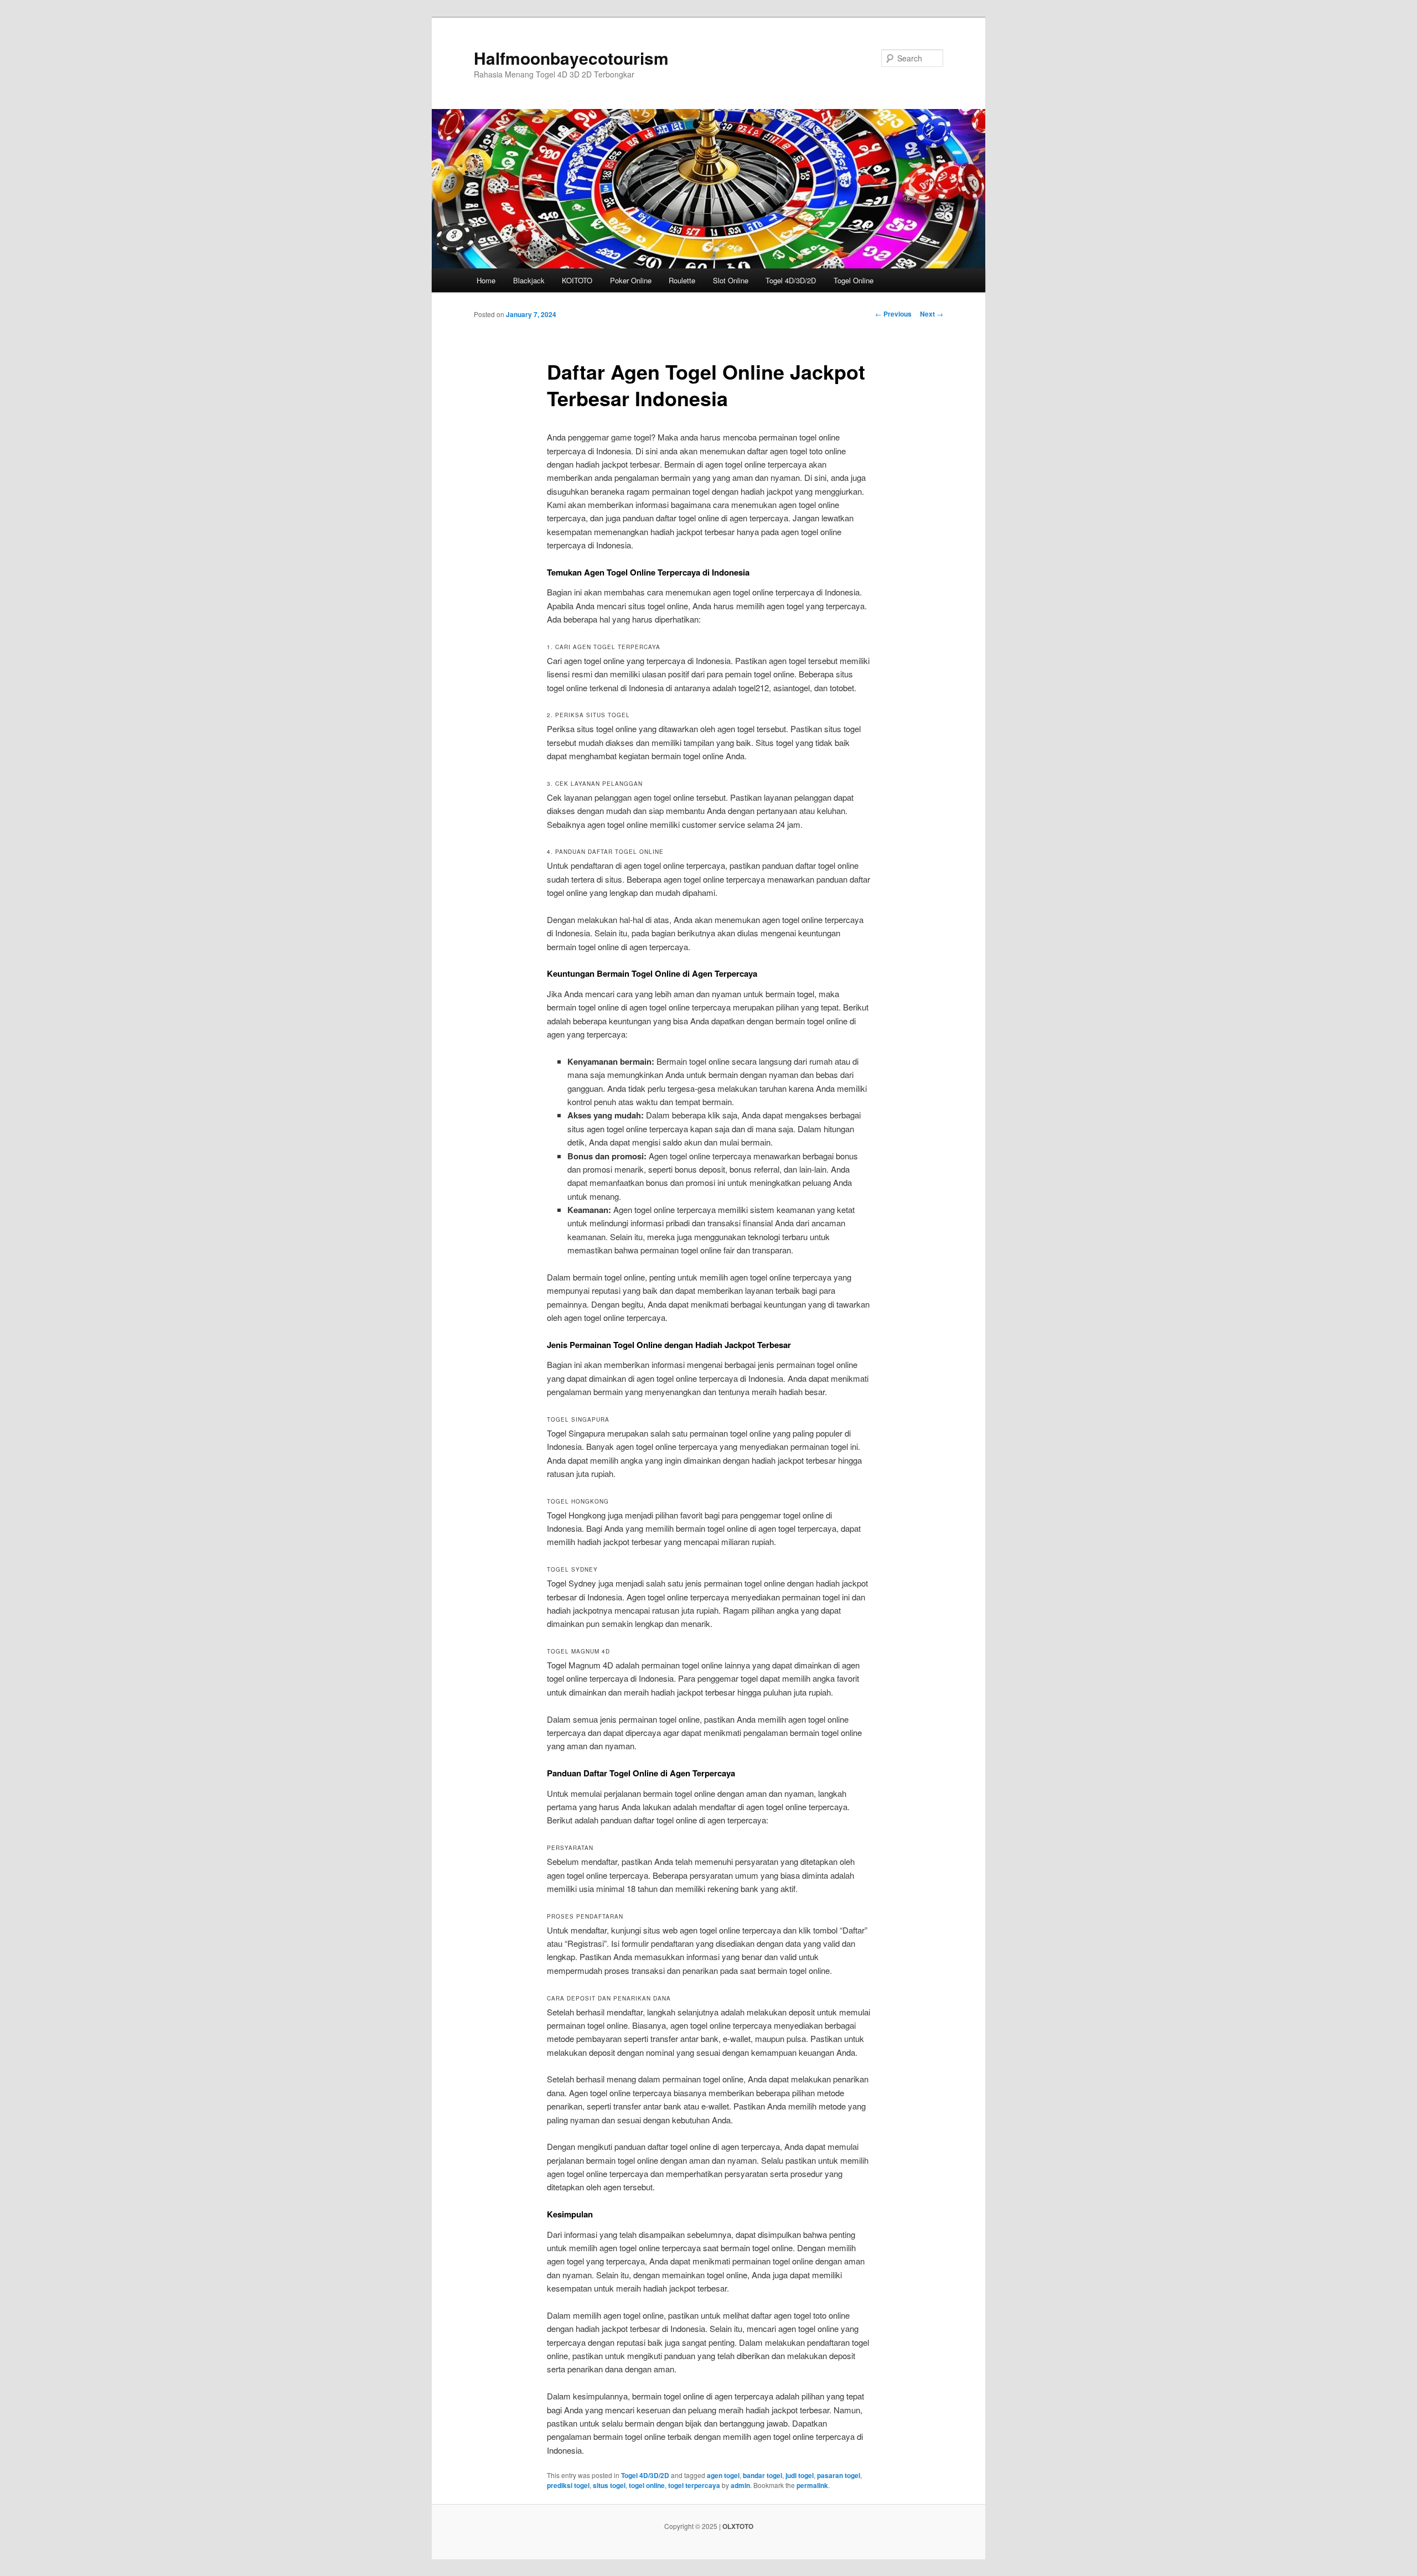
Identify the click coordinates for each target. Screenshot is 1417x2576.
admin (740, 2485)
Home (486, 280)
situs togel (609, 2485)
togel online (647, 2485)
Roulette (682, 280)
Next (932, 314)
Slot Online (731, 280)
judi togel (800, 2475)
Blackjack (529, 280)
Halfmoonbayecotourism (571, 58)
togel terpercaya (694, 2485)
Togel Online (854, 280)
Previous (893, 314)
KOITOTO (577, 280)
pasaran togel (839, 2475)
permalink (812, 2485)
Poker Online (631, 280)
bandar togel (762, 2475)
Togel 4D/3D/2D (791, 280)
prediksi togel (568, 2485)
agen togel (723, 2475)
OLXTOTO (738, 2526)
